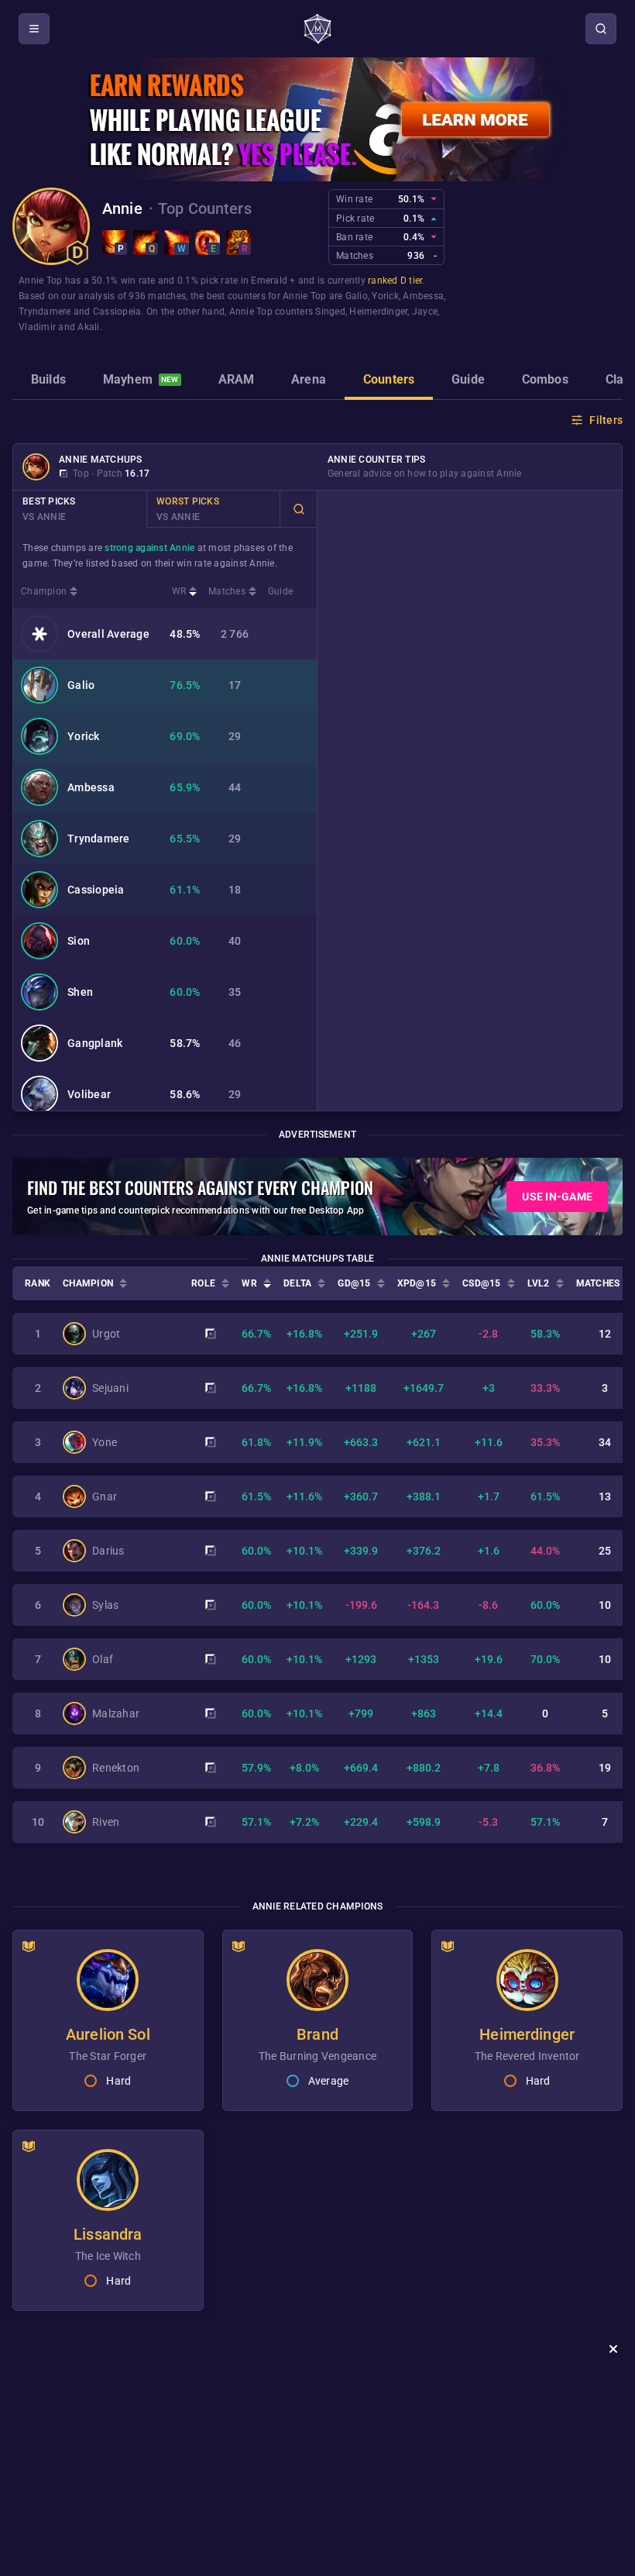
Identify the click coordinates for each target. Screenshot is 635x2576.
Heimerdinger (378, 312)
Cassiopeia (117, 312)
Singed (330, 312)
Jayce (425, 312)
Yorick (385, 296)
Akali (88, 327)
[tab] (48, 381)
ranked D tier (395, 281)
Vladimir (37, 327)
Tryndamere (45, 312)
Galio (357, 296)
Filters (606, 420)
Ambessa (423, 296)
